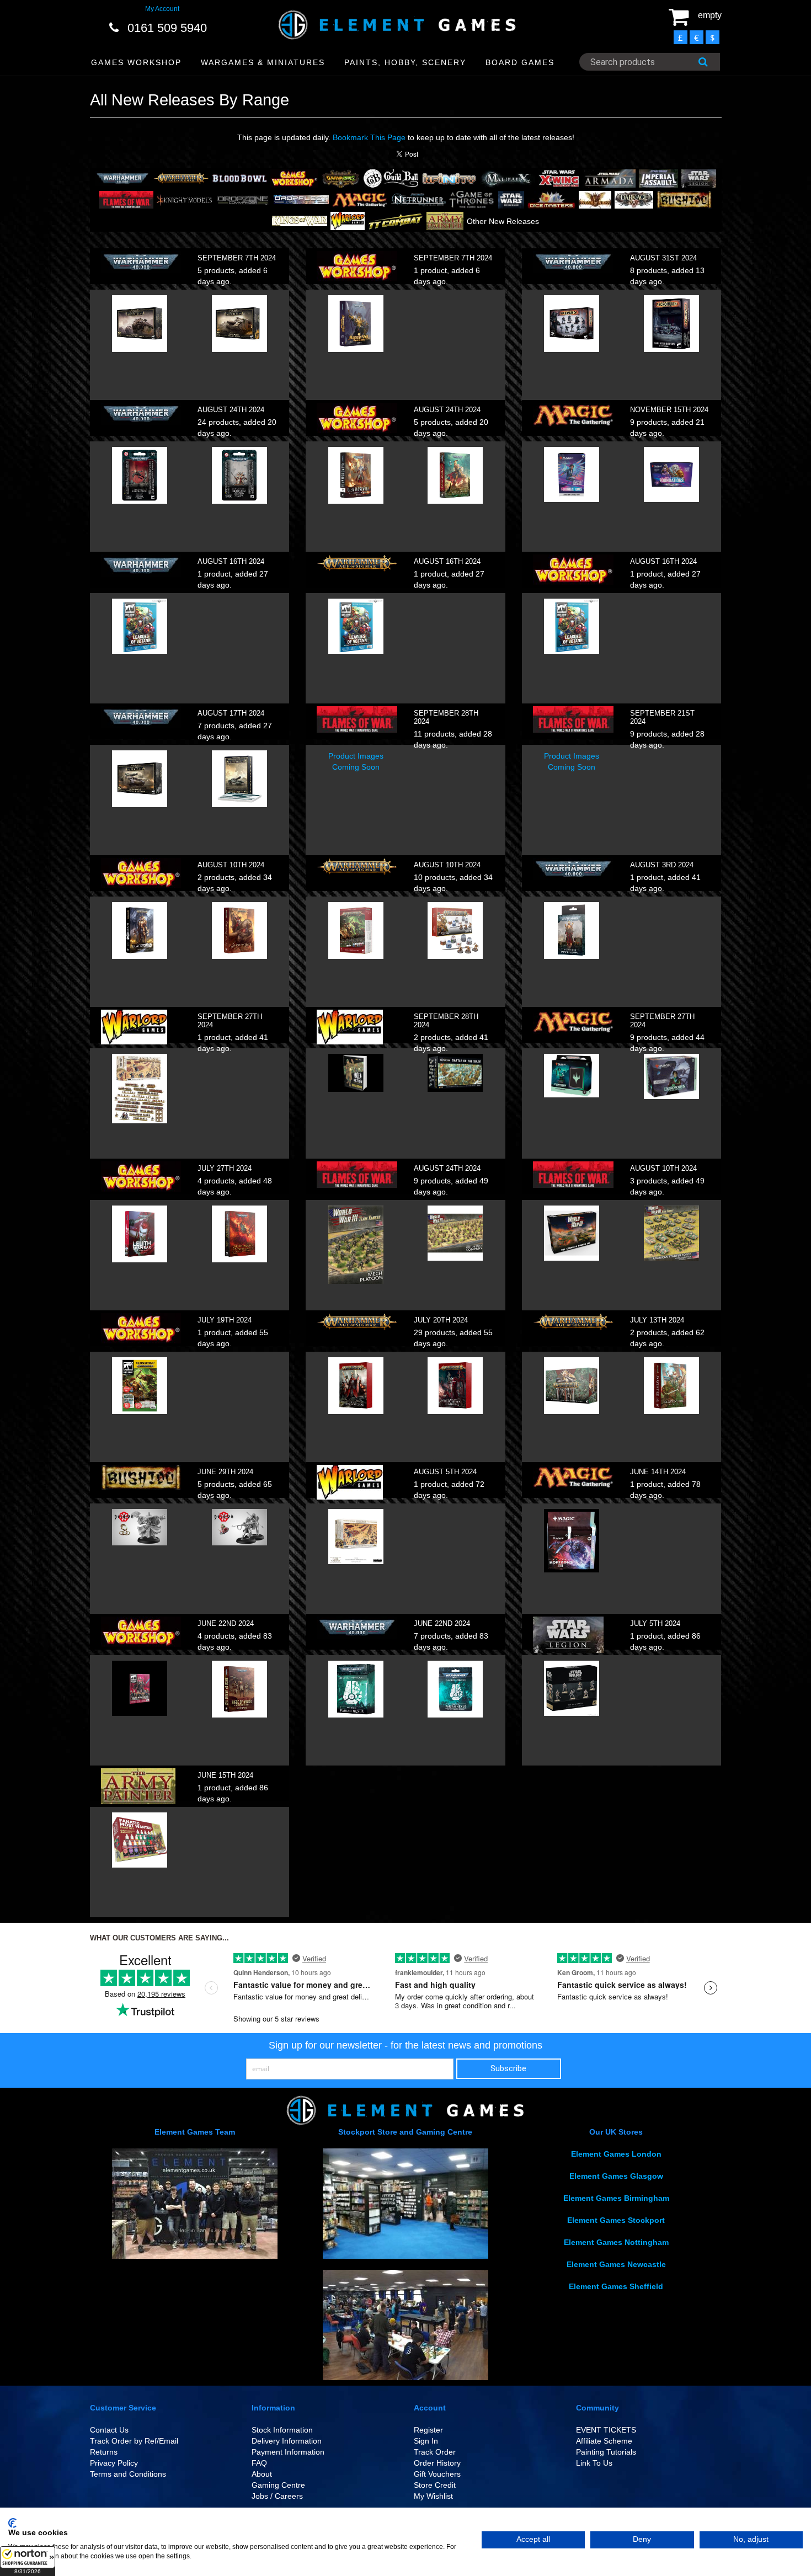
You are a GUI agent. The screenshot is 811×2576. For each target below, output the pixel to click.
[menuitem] (137, 63)
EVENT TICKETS (606, 2430)
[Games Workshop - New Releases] (294, 178)
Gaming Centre (278, 2485)
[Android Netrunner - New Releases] (418, 199)
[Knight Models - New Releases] (184, 199)
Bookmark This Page (369, 137)
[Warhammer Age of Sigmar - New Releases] (181, 178)
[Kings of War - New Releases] (300, 220)
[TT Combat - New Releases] (396, 220)
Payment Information (288, 2452)
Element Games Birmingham (616, 2198)
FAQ (259, 2463)
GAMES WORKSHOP (136, 62)
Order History (437, 2463)
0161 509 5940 (167, 28)
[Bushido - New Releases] (684, 199)
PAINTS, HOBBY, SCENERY (405, 62)
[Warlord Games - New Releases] (348, 220)
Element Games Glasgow (616, 2176)
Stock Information (282, 2430)
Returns (104, 2452)
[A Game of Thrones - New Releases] (472, 199)
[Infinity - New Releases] (449, 178)
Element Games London (616, 2154)
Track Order (435, 2452)
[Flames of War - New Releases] (126, 199)
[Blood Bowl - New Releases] (239, 178)
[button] (28, 2561)
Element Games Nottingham (616, 2242)
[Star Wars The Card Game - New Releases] (511, 199)
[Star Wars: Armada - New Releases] (609, 178)
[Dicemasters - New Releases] (552, 199)
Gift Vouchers (437, 2474)
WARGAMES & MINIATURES (263, 62)
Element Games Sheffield (616, 2286)
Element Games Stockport (616, 2220)
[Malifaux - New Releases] (508, 178)
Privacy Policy (114, 2463)
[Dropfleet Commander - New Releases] (301, 199)
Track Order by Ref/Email (134, 2441)
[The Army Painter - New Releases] (445, 220)
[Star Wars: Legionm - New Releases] (699, 178)
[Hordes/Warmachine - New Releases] (341, 178)
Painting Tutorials (606, 2452)
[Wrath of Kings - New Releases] (595, 199)
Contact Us (109, 2430)
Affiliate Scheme (604, 2441)
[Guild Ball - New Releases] (391, 178)
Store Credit (435, 2485)
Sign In (426, 2441)
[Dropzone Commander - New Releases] (243, 199)
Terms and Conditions (128, 2474)
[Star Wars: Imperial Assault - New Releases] (658, 178)
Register (428, 2430)
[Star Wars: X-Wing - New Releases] (559, 178)
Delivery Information (287, 2441)
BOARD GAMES (520, 62)
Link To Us (594, 2463)
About (262, 2474)
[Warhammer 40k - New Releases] (122, 178)
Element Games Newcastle (616, 2264)
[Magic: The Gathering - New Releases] (360, 199)
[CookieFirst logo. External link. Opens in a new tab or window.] (12, 2523)
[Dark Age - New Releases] (634, 199)
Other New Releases (503, 221)
